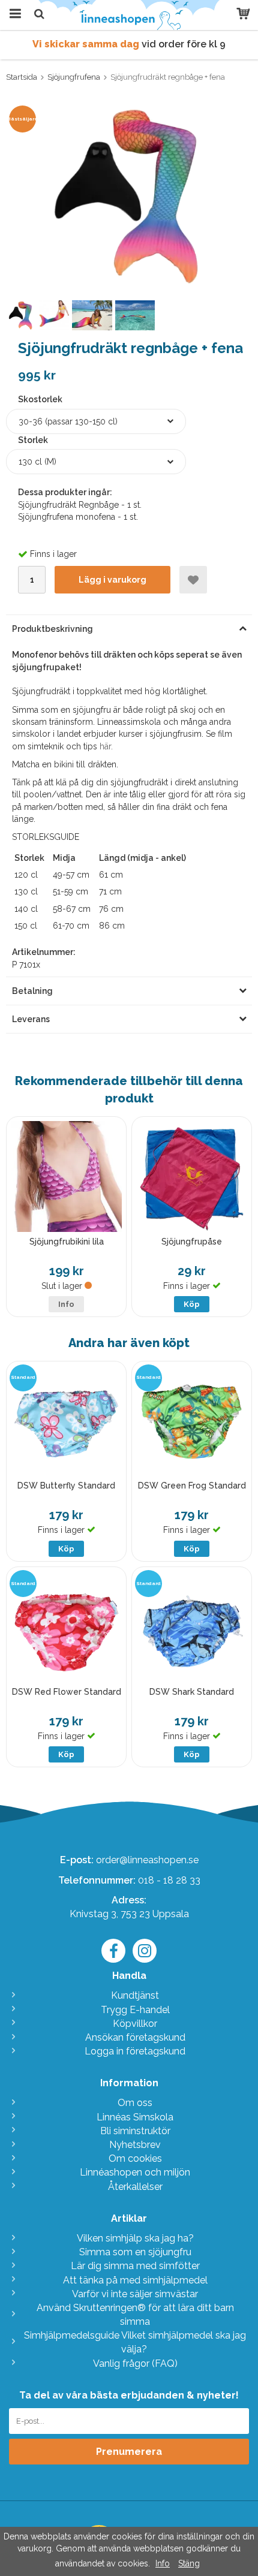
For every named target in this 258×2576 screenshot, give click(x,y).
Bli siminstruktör (135, 2131)
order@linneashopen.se (147, 1860)
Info (66, 1304)
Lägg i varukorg (112, 580)
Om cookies (135, 2158)
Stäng (189, 2563)
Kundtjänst (135, 1995)
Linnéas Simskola (135, 2117)
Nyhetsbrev (135, 2145)
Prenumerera (129, 2452)
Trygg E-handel (135, 2010)
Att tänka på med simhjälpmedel (135, 2280)
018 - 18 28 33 (169, 1880)
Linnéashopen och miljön (135, 2172)
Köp (192, 1304)
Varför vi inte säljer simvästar (135, 2294)
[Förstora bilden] (129, 194)
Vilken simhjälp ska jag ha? (135, 2238)
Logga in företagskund (135, 2051)
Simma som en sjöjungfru (135, 2252)
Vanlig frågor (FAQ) (135, 2363)
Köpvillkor (135, 2024)
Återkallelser (135, 2187)
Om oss (135, 2103)
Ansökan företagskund (135, 2037)
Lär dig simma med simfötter (135, 2266)
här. (106, 746)
